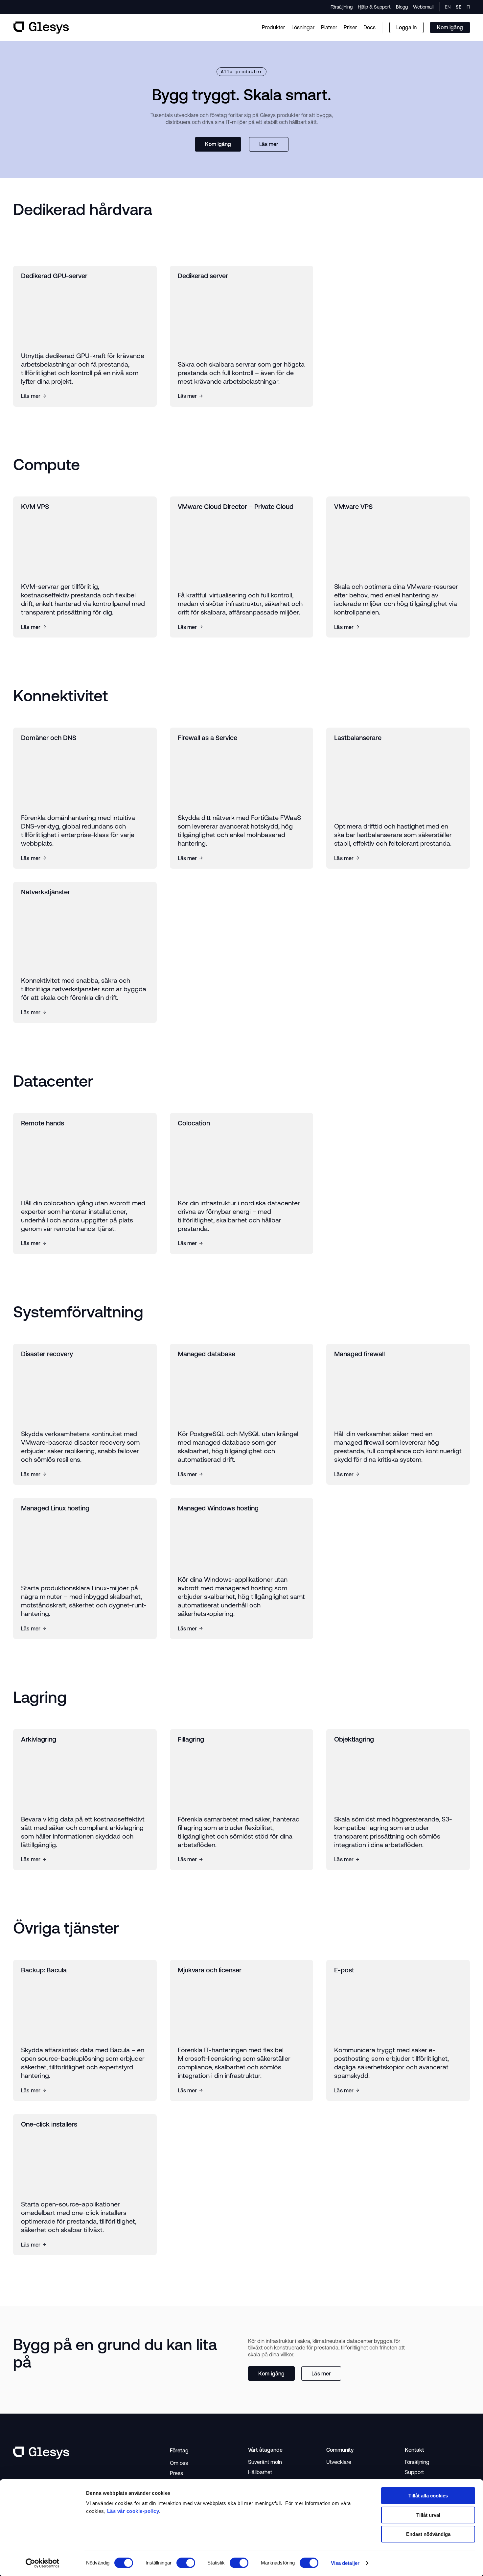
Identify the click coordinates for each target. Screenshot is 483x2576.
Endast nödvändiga (428, 2534)
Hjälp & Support (374, 7)
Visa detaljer (345, 2563)
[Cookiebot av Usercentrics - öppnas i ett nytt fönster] (43, 2563)
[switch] (186, 2563)
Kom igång (218, 144)
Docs (369, 27)
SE (459, 7)
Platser (329, 27)
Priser (350, 27)
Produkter (273, 27)
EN (448, 7)
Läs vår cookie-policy (133, 2511)
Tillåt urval (428, 2515)
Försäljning (342, 7)
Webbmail (423, 7)
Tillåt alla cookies (428, 2496)
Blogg (402, 7)
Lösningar (303, 27)
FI (468, 7)
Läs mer (269, 144)
